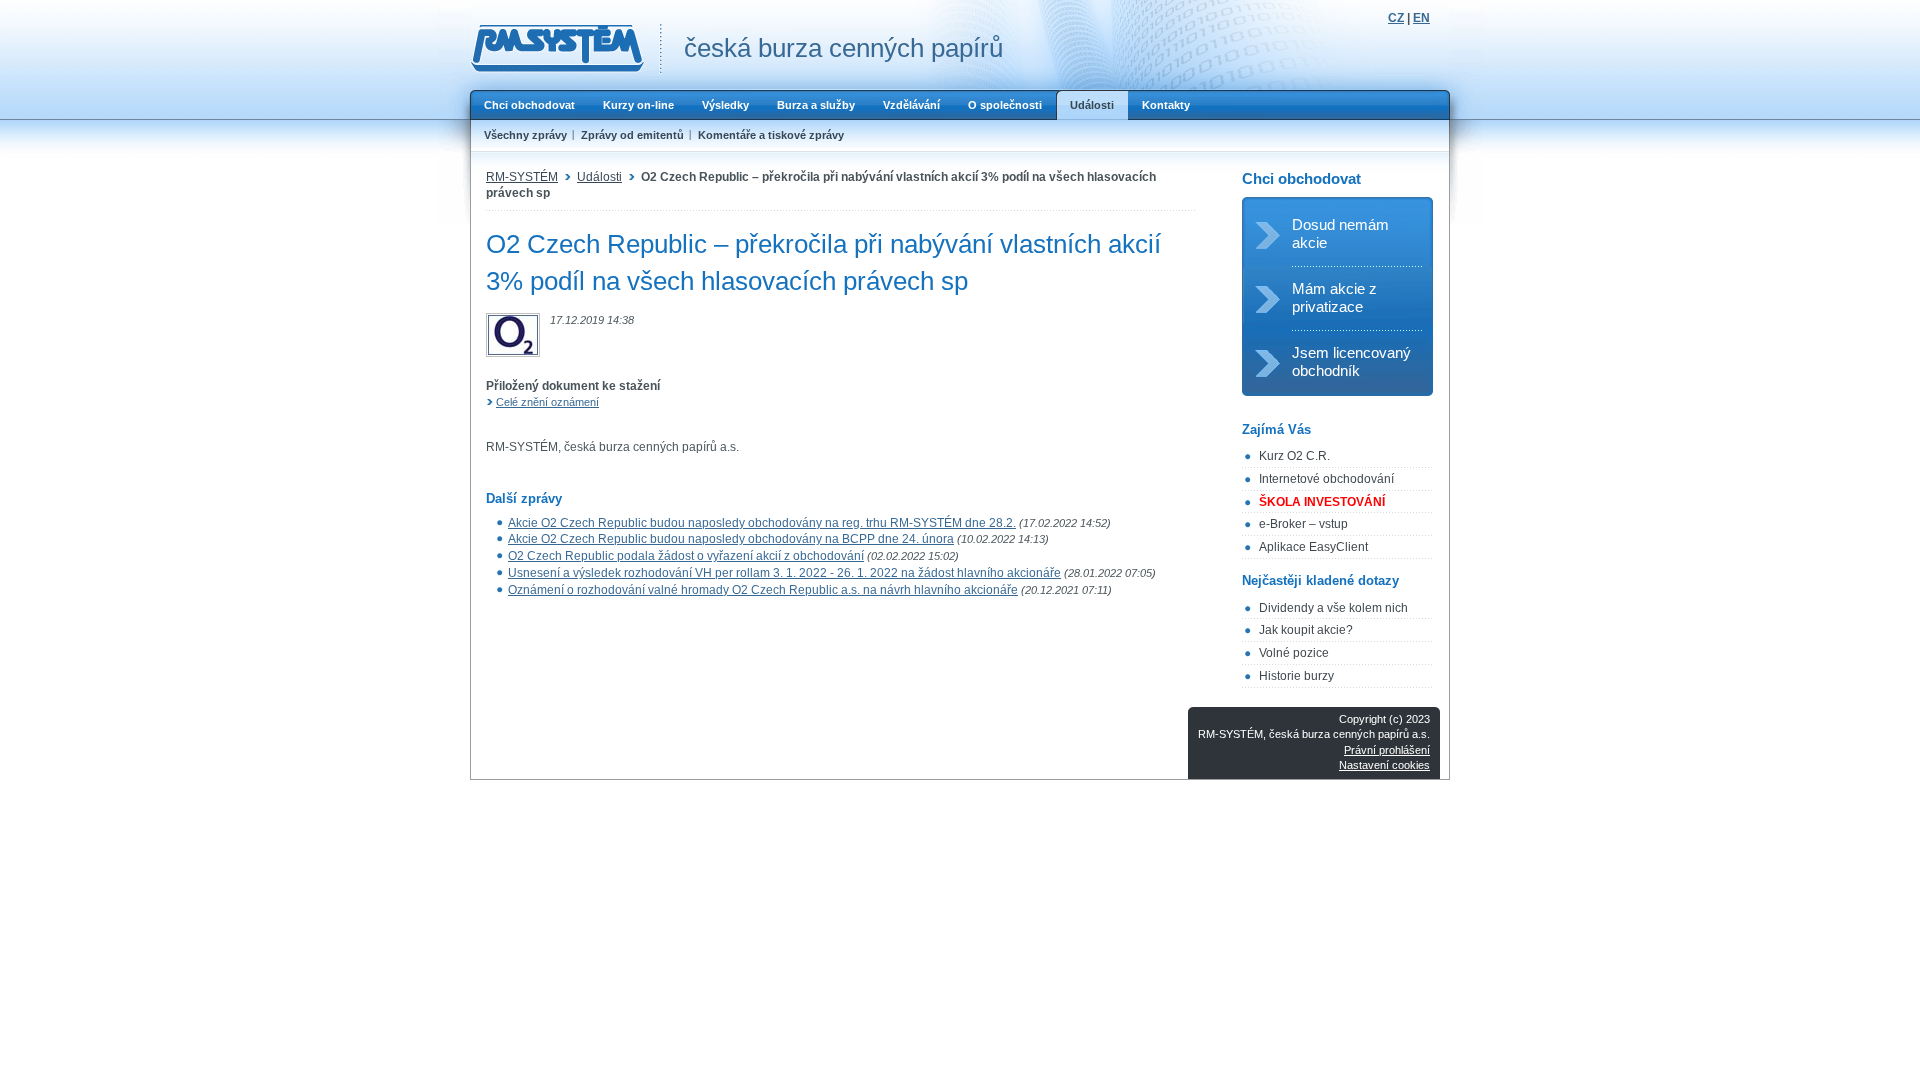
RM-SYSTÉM (522, 177)
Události (1092, 105)
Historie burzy (1296, 676)
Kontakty (1166, 105)
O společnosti (1005, 105)
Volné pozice (1294, 653)
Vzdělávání (911, 105)
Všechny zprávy (525, 135)
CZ (1396, 18)
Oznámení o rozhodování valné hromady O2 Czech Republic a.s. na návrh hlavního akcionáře (763, 590)
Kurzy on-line (638, 105)
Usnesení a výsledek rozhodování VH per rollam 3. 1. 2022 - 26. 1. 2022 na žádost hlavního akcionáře (784, 573)
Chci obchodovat (529, 105)
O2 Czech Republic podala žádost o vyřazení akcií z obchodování (686, 556)
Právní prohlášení (1387, 750)
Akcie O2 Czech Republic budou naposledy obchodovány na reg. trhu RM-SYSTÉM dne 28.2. (762, 523)
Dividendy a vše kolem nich (1333, 608)
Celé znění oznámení (547, 402)
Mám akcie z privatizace (1334, 297)
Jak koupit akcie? (1306, 630)
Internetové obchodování (1326, 479)
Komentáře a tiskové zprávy (771, 135)
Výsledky (725, 105)
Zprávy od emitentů (632, 135)
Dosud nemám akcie (1340, 233)
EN (1421, 18)
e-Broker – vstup (1303, 524)
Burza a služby (816, 105)
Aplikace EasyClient (1313, 547)
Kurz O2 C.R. (1294, 456)
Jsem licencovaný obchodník (1351, 361)
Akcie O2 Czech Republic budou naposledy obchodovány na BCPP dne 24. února (731, 539)
